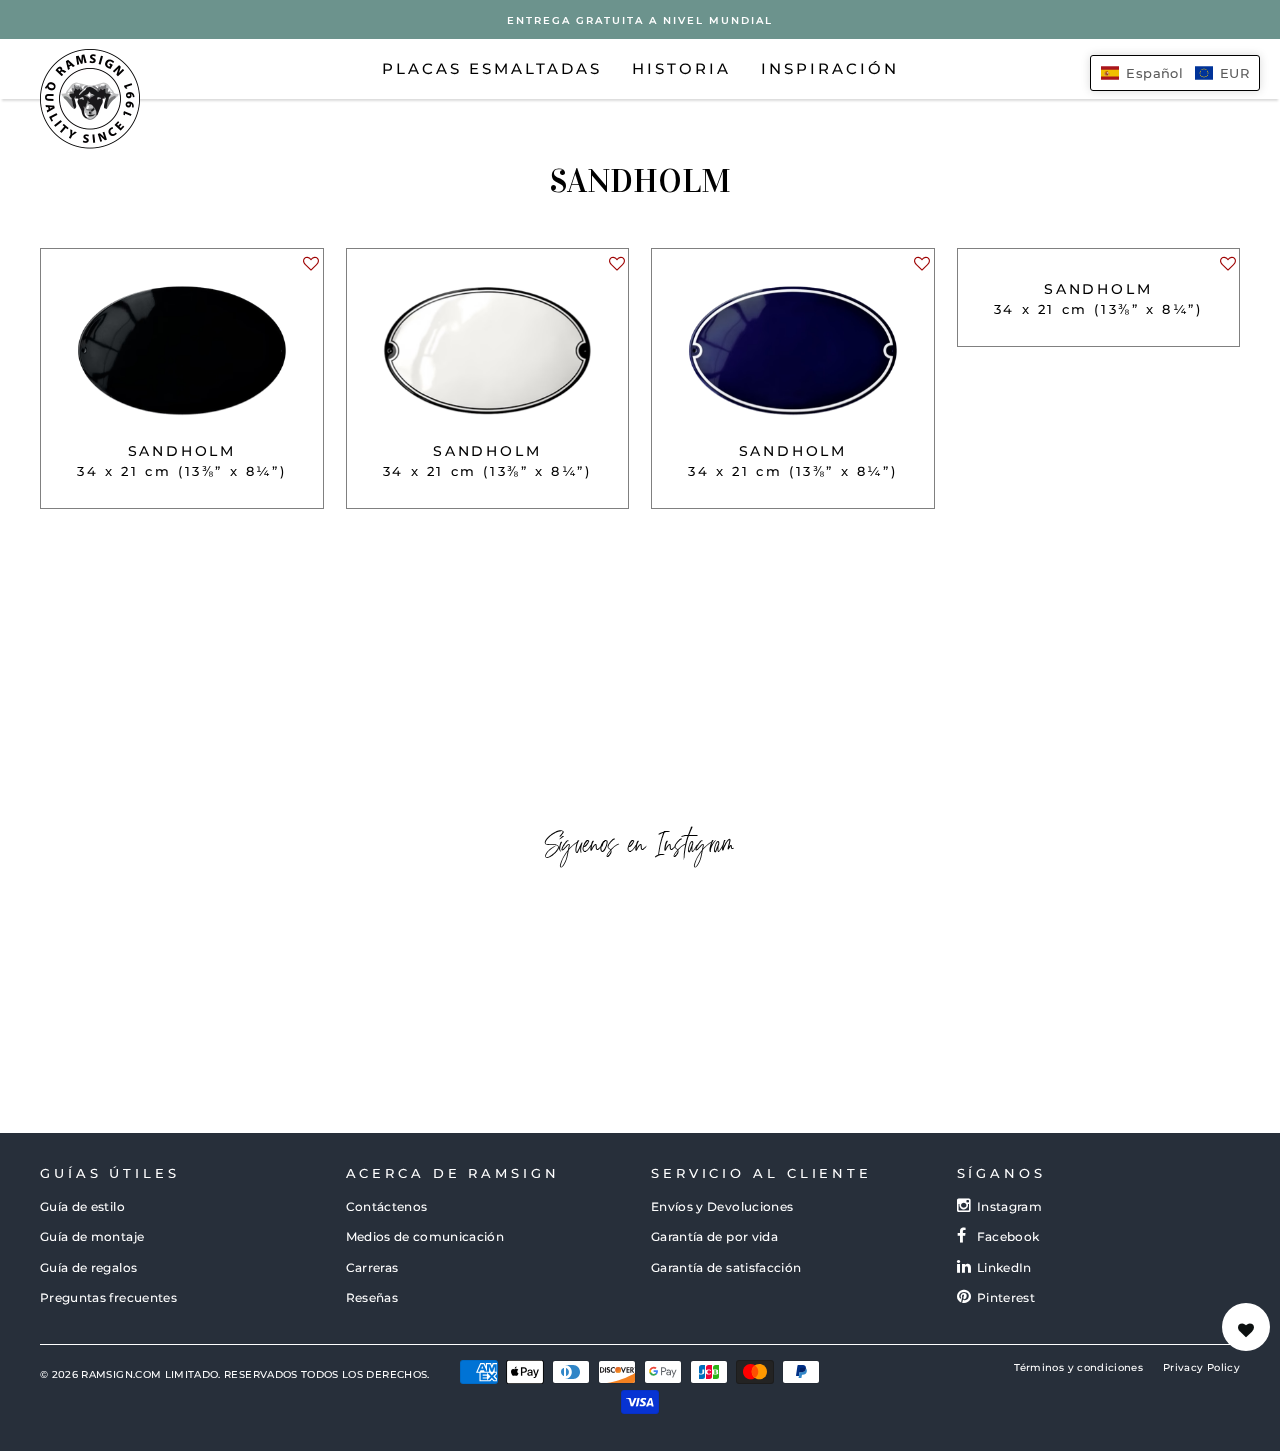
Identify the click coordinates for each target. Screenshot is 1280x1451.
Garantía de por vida (714, 1236)
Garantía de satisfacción (726, 1267)
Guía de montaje (92, 1236)
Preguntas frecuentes (108, 1297)
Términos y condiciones (1078, 1367)
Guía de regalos (88, 1267)
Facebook (1008, 1236)
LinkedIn (1004, 1267)
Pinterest (1006, 1297)
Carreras (372, 1267)
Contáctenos (387, 1206)
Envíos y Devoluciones (722, 1206)
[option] (640, 19)
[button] (310, 269)
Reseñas (372, 1297)
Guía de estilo (82, 1206)
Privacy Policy (1201, 1367)
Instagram (1009, 1206)
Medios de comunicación (425, 1236)
